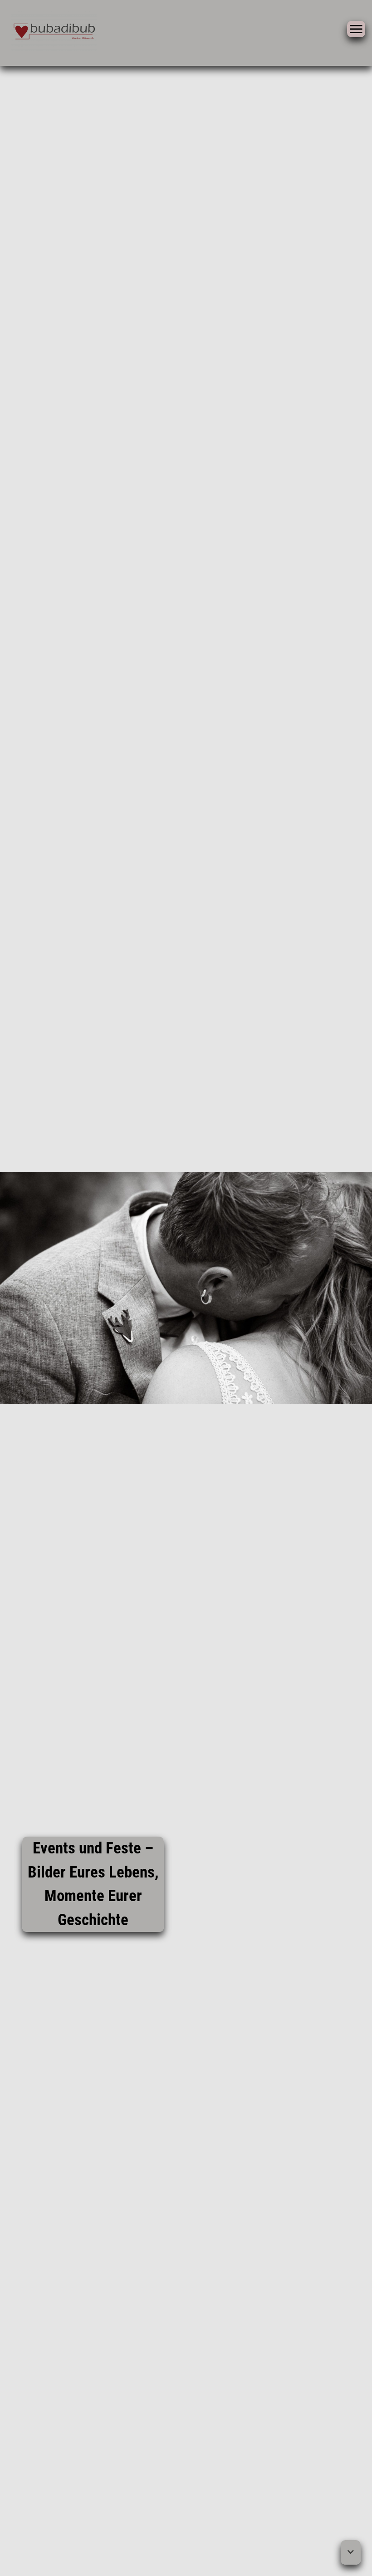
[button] (351, 2552)
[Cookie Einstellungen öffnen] (20, 2564)
